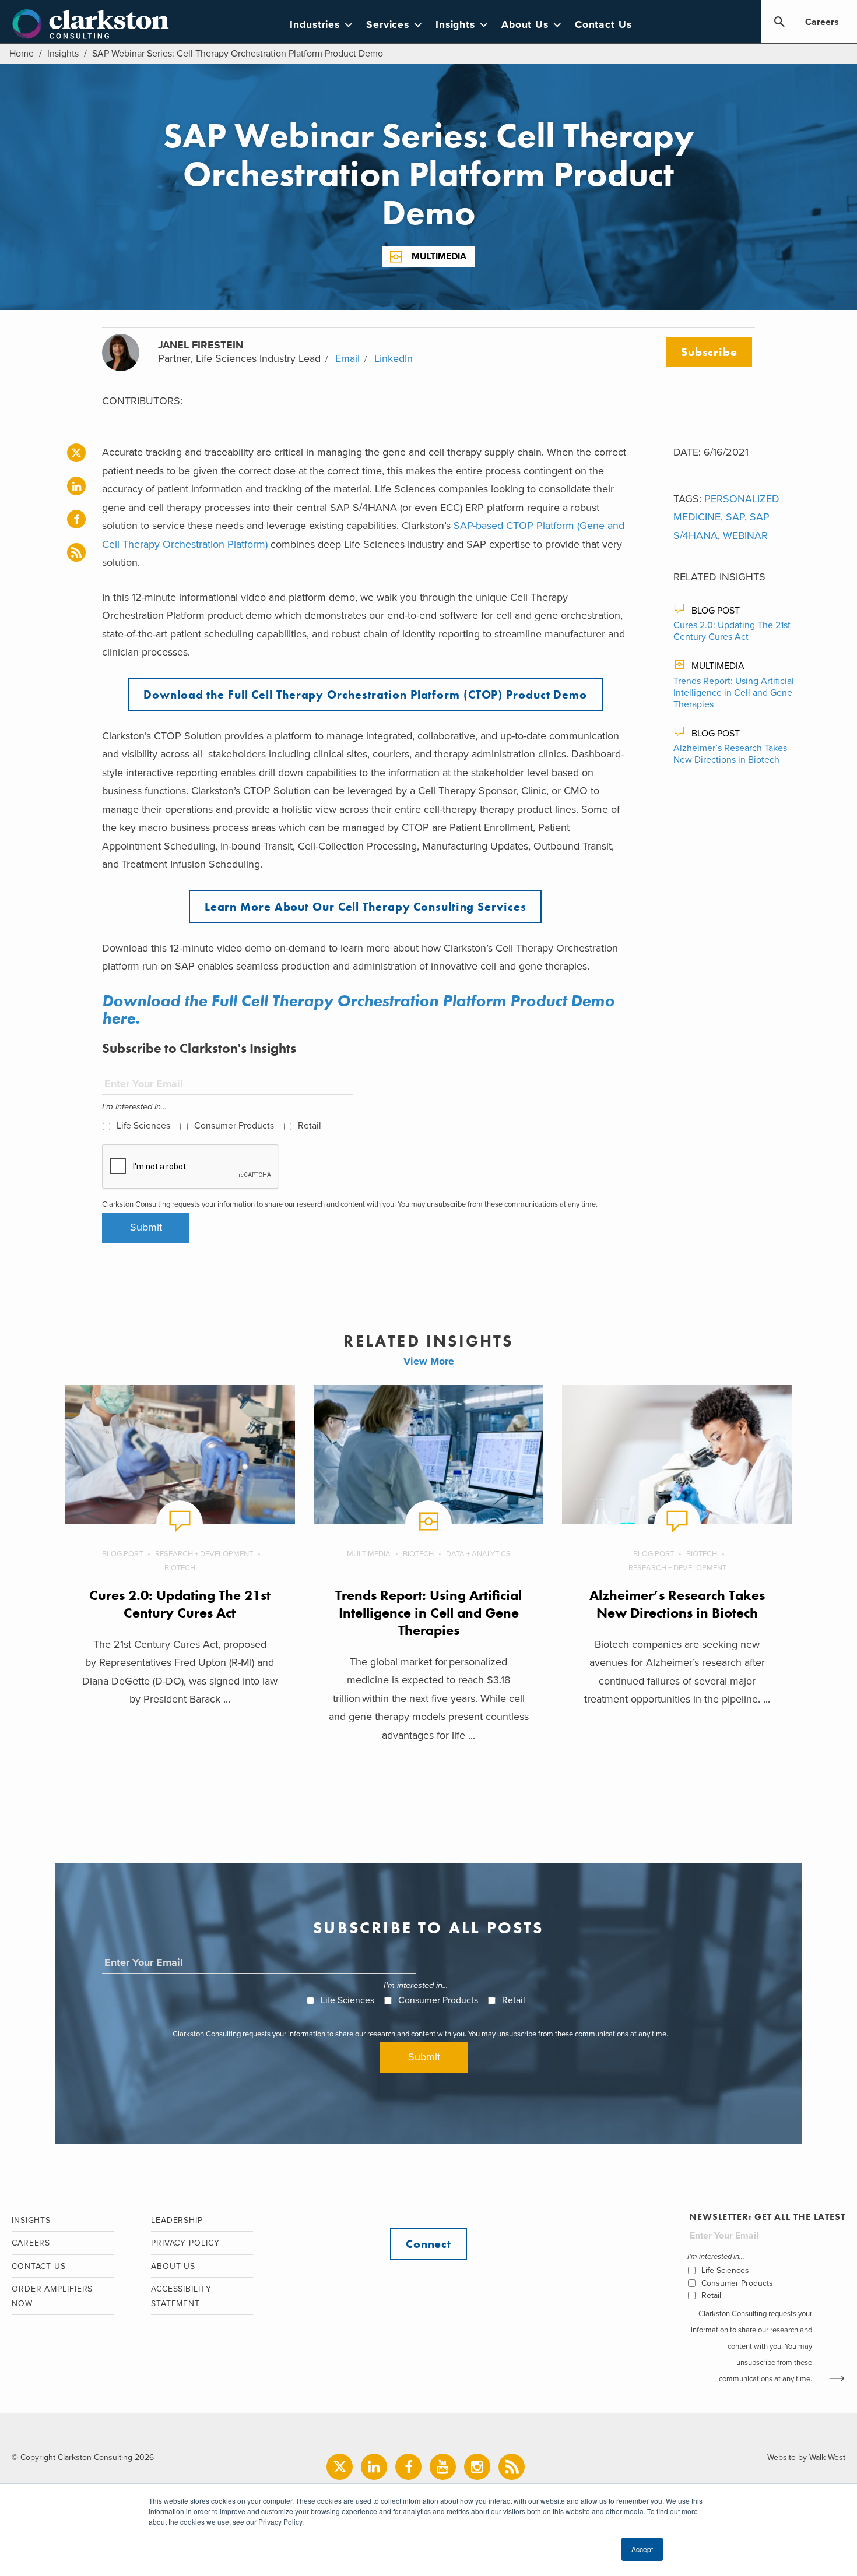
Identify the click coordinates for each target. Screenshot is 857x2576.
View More (429, 1361)
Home (22, 54)
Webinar (745, 535)
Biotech (180, 1568)
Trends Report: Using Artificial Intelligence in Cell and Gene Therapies (734, 693)
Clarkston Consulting (91, 24)
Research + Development (204, 1554)
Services (388, 25)
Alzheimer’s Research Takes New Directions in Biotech (730, 754)
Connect (428, 2244)
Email (347, 358)
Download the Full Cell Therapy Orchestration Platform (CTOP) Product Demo (365, 695)
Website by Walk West (806, 2457)
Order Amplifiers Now (52, 2296)
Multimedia (439, 256)
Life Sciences (143, 1126)
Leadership (177, 2220)
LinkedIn (394, 358)
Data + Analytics (478, 1554)
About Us (525, 25)
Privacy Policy (185, 2243)
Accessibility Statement (181, 2296)
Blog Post (716, 611)
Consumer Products (234, 1126)
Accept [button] (642, 2549)
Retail (310, 1126)
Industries (315, 25)
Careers (822, 22)
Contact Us (603, 25)
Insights (455, 25)
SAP (735, 517)
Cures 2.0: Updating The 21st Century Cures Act (732, 631)
